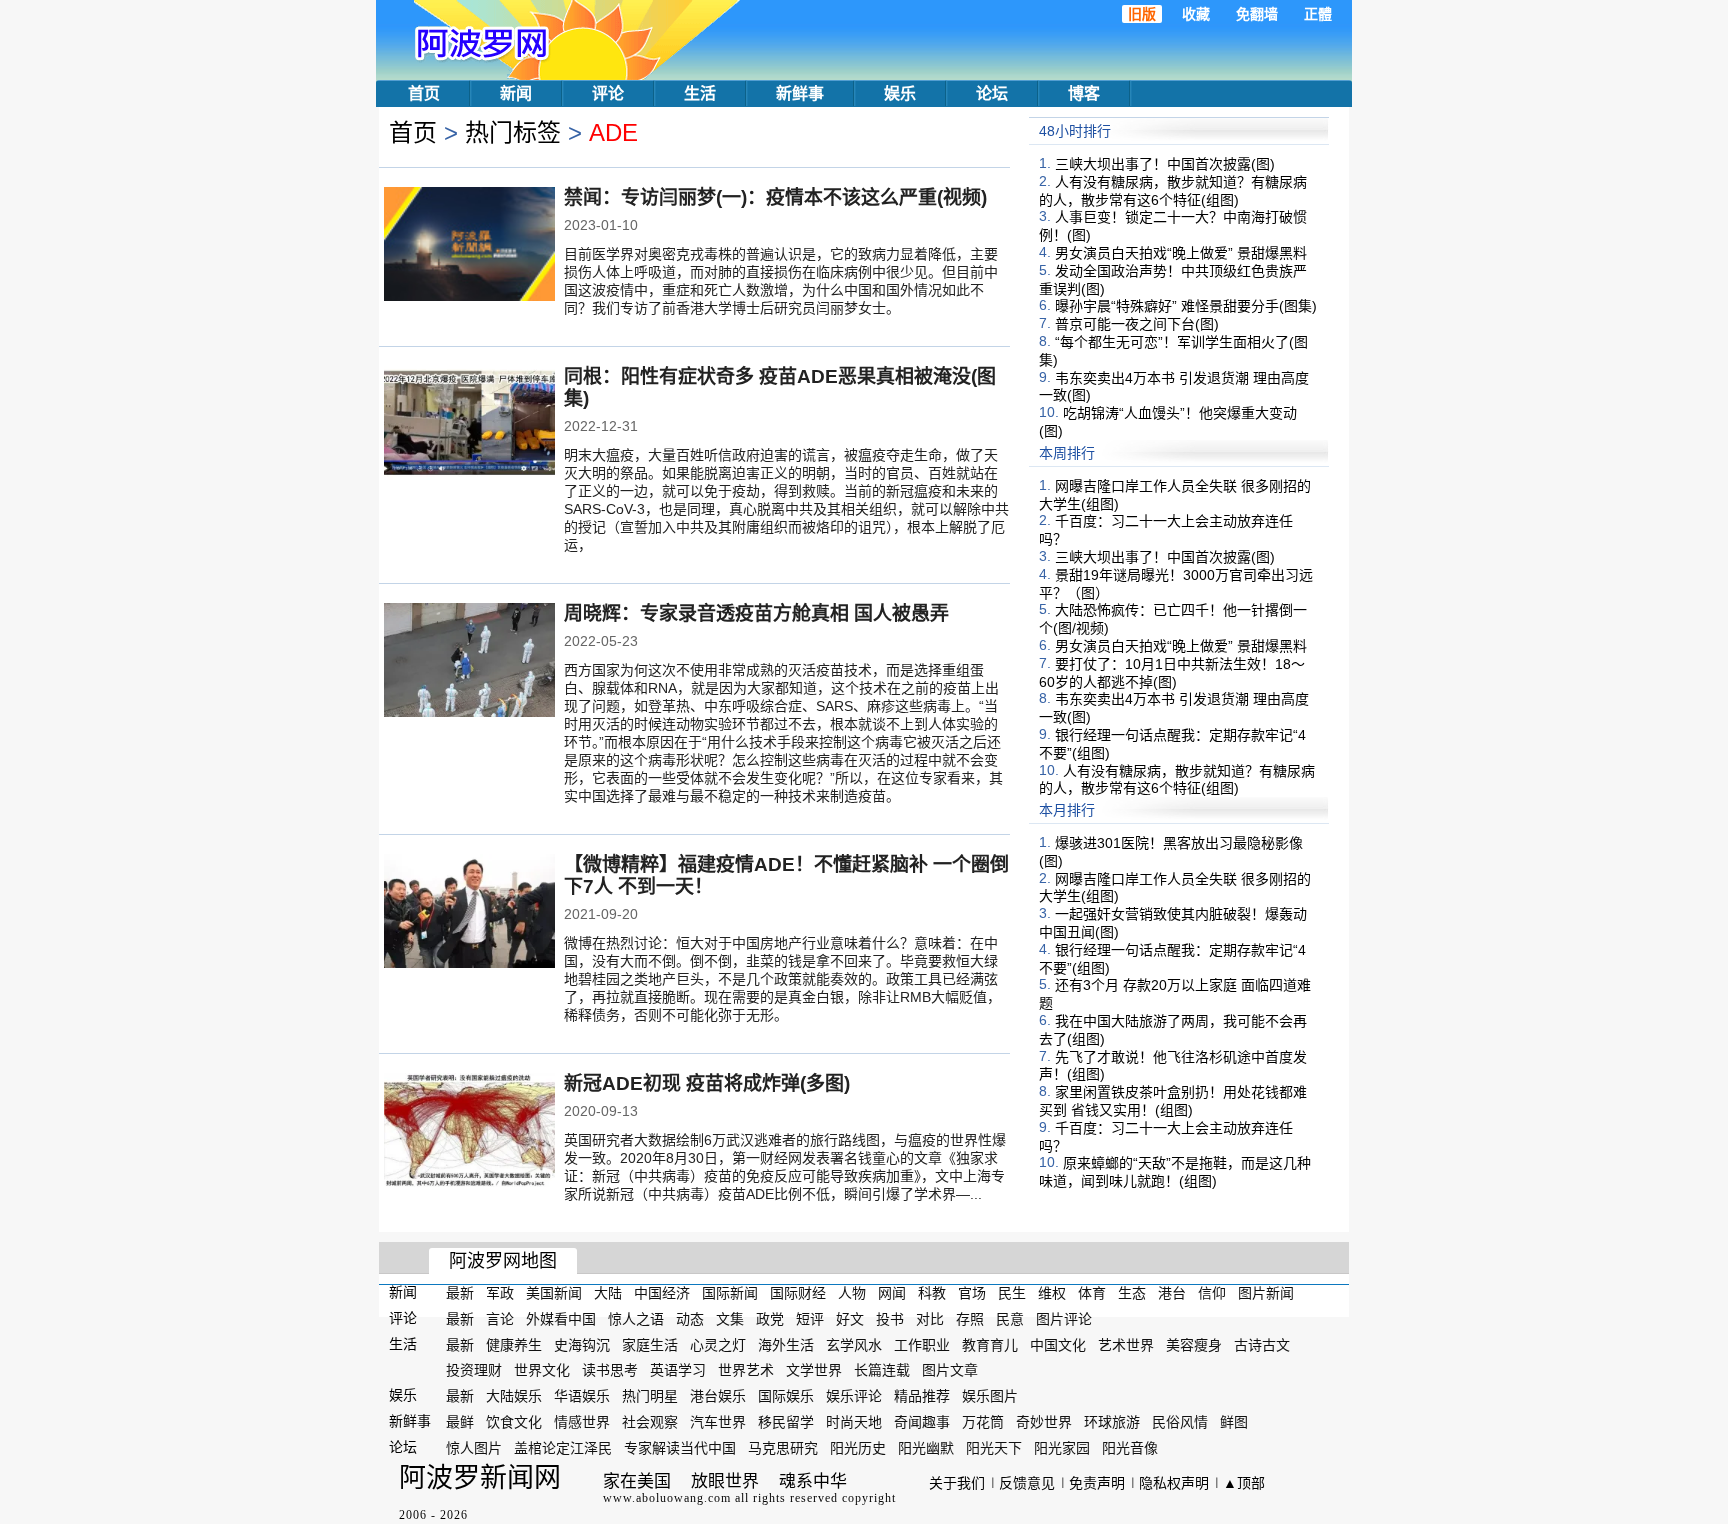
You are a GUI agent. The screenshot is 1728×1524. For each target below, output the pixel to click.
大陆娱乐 (514, 1396)
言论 (500, 1319)
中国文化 (1058, 1344)
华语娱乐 (582, 1396)
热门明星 (650, 1396)
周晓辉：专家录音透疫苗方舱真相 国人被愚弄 (756, 613)
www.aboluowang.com (667, 1498)
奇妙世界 (1044, 1422)
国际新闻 (730, 1293)
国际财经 (798, 1293)
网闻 (892, 1293)
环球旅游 (1112, 1422)
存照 (970, 1319)
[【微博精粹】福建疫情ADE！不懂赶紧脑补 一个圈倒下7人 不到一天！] (469, 913)
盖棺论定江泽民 (563, 1448)
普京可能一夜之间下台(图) (1137, 324)
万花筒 (983, 1422)
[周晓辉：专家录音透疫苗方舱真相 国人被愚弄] (469, 662)
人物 (852, 1293)
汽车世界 (718, 1422)
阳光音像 (1130, 1448)
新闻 (516, 93)
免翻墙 (1257, 14)
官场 (972, 1293)
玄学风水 (854, 1344)
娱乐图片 (990, 1396)
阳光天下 (994, 1448)
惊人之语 (636, 1319)
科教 (932, 1293)
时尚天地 (854, 1422)
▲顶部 (1244, 1483)
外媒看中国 (561, 1319)
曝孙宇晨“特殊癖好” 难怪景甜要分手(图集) (1186, 306)
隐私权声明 (1174, 1483)
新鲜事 (800, 93)
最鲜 (460, 1422)
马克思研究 (783, 1448)
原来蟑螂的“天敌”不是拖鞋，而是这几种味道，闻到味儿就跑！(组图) (1175, 1172)
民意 (1010, 1319)
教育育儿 (990, 1344)
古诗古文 (1262, 1344)
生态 (1132, 1293)
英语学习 (678, 1370)
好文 (850, 1319)
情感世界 (582, 1422)
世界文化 (542, 1370)
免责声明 (1097, 1483)
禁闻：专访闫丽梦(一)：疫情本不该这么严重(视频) (775, 197)
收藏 (1196, 14)
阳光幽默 (926, 1448)
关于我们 (957, 1483)
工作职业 (922, 1344)
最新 (460, 1293)
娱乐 (900, 93)
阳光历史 (858, 1448)
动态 (690, 1319)
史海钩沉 (582, 1344)
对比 (930, 1319)
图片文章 (950, 1370)
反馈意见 (1027, 1483)
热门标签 (513, 132)
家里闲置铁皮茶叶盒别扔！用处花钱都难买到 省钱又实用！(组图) (1173, 1101)
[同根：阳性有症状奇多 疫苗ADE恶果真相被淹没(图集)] (469, 425)
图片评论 (1064, 1319)
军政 (500, 1293)
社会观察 (650, 1422)
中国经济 (662, 1293)
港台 (1172, 1293)
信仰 (1212, 1293)
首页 (424, 93)
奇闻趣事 (922, 1422)
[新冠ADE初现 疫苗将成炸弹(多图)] (469, 1132)
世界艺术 (746, 1370)
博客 (1084, 93)
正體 (1318, 14)
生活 (700, 93)
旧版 (1142, 14)
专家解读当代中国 (680, 1448)
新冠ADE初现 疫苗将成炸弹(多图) (707, 1083)
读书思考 (610, 1370)
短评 (810, 1319)
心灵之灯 (718, 1344)
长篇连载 (882, 1370)
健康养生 (514, 1344)
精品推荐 (922, 1396)
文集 (730, 1319)
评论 (608, 93)
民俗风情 (1180, 1422)
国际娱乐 (786, 1396)
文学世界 (814, 1370)
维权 (1052, 1293)
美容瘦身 (1194, 1344)
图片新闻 (1266, 1293)
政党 (770, 1319)
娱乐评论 (854, 1396)
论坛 (992, 93)
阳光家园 (1062, 1448)
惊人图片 (474, 1448)
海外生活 (786, 1344)
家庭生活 (650, 1344)
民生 (1012, 1293)
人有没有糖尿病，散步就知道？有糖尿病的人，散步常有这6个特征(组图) (1173, 191)
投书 (890, 1319)
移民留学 (786, 1422)
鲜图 (1234, 1422)
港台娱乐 (718, 1396)
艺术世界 (1126, 1344)
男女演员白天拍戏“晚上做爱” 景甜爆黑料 (1181, 253)
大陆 (608, 1293)
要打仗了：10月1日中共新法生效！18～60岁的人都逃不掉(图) (1172, 673)
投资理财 (474, 1370)
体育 (1092, 1293)
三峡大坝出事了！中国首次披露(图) (1165, 164)
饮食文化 (514, 1422)
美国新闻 (554, 1293)
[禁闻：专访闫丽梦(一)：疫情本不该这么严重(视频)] (469, 246)
